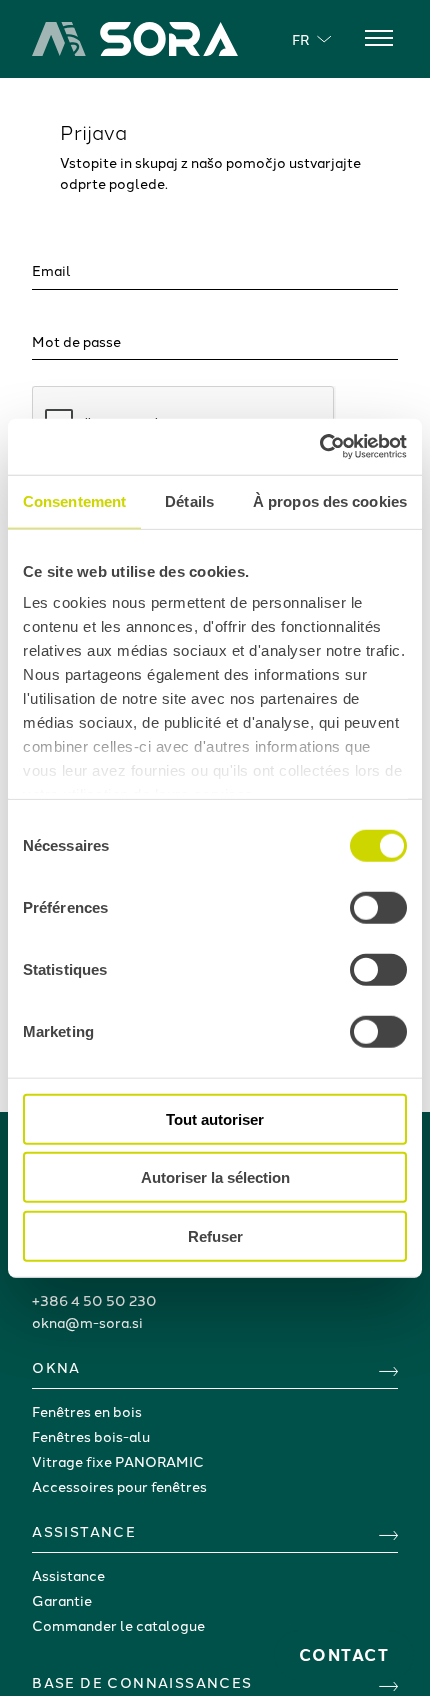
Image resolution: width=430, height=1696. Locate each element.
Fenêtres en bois (87, 1411)
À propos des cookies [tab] (330, 500)
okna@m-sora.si (87, 1322)
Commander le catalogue (118, 1625)
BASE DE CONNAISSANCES (142, 1682)
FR (300, 39)
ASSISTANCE (84, 1531)
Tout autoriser (215, 1118)
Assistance (68, 1575)
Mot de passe (76, 341)
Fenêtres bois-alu (91, 1436)
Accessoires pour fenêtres (119, 1486)
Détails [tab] (189, 500)
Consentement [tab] (74, 500)
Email (51, 270)
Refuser (215, 1235)
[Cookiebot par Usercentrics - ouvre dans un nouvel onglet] (319, 447)
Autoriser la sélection (215, 1177)
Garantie (62, 1600)
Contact (344, 1654)
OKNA (56, 1367)
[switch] (378, 907)
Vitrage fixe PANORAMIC (118, 1461)
